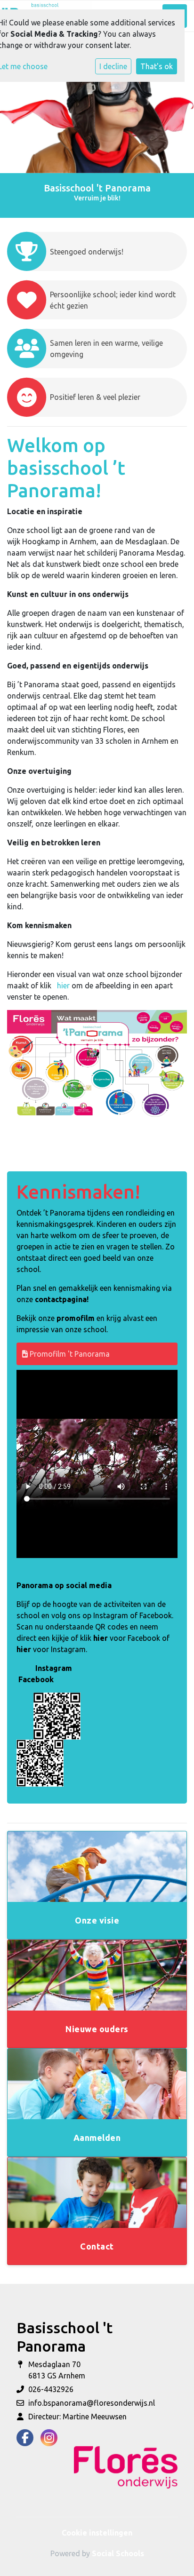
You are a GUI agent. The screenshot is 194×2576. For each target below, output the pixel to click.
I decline (113, 66)
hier (63, 986)
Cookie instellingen (97, 2533)
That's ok (157, 66)
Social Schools (118, 2553)
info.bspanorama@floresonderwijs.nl (92, 2403)
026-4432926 (51, 2389)
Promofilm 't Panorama (69, 1354)
